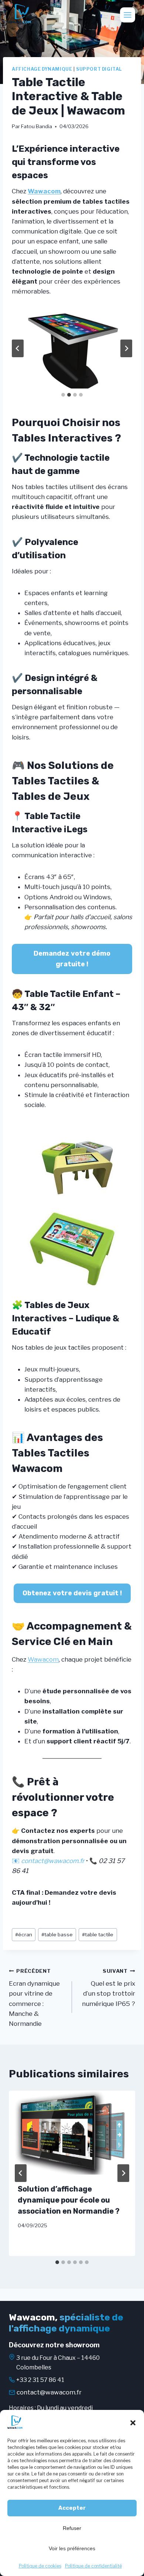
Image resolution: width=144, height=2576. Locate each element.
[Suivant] (123, 2173)
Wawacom (44, 191)
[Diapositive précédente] (18, 348)
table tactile (98, 1934)
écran (24, 1934)
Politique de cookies (40, 2566)
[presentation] (72, 2133)
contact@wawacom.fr (49, 2392)
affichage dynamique (42, 69)
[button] (133, 2423)
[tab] (63, 395)
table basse (57, 1934)
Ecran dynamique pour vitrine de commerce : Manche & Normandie (34, 1998)
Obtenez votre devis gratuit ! (72, 1593)
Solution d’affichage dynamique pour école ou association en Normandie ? (69, 2200)
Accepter (72, 2508)
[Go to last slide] (21, 2173)
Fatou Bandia (37, 126)
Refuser (72, 2528)
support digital (99, 69)
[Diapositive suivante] (126, 348)
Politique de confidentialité (93, 2566)
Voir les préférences (72, 2548)
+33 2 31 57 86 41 (40, 2380)
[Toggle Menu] (128, 15)
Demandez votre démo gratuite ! (72, 959)
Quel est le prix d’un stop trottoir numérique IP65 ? (109, 1988)
